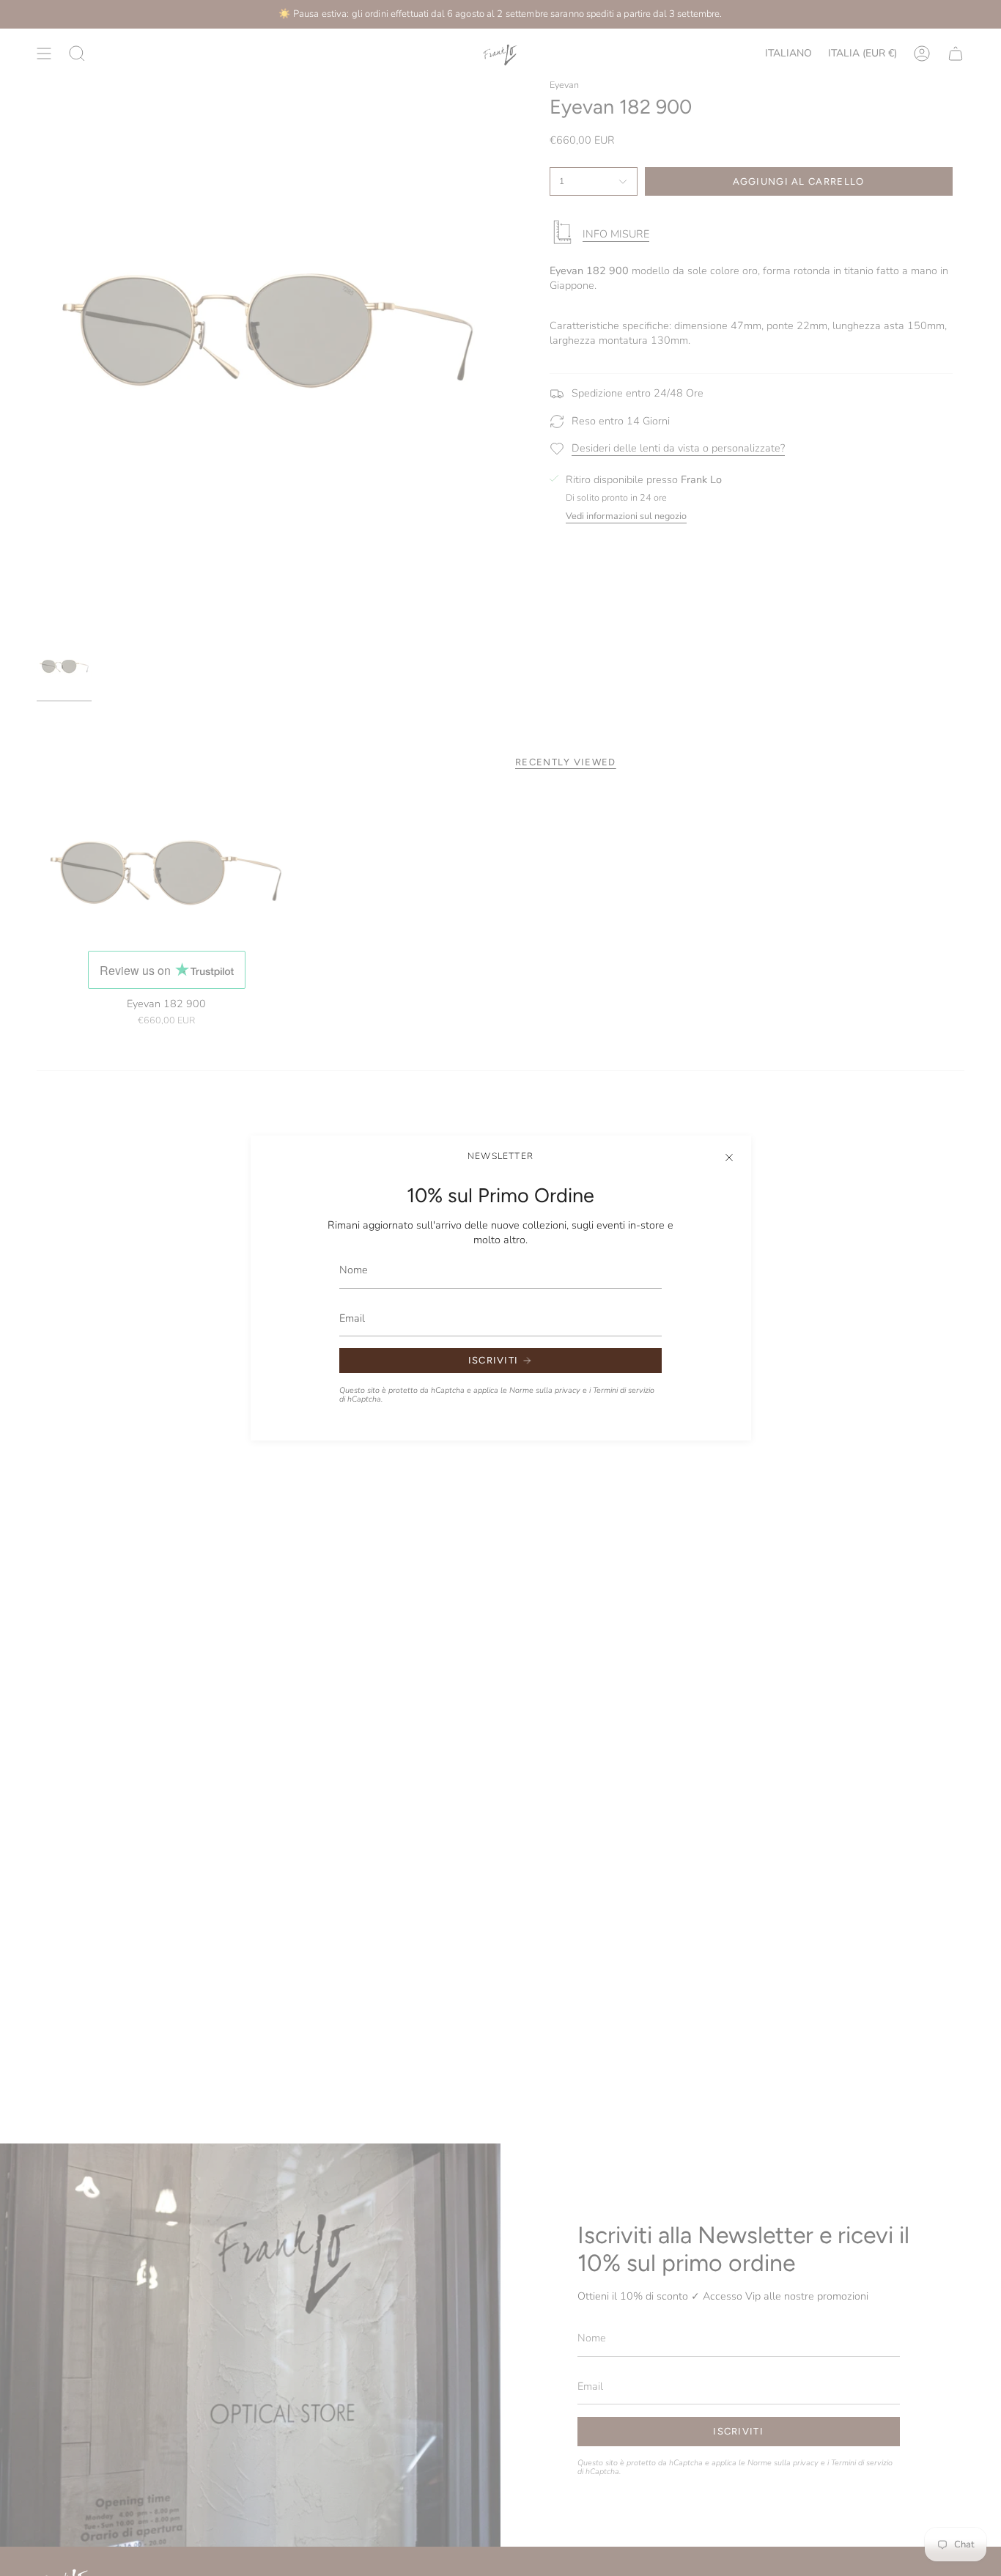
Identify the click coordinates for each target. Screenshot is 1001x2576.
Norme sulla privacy (545, 1390)
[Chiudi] (729, 1158)
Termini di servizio (624, 1390)
